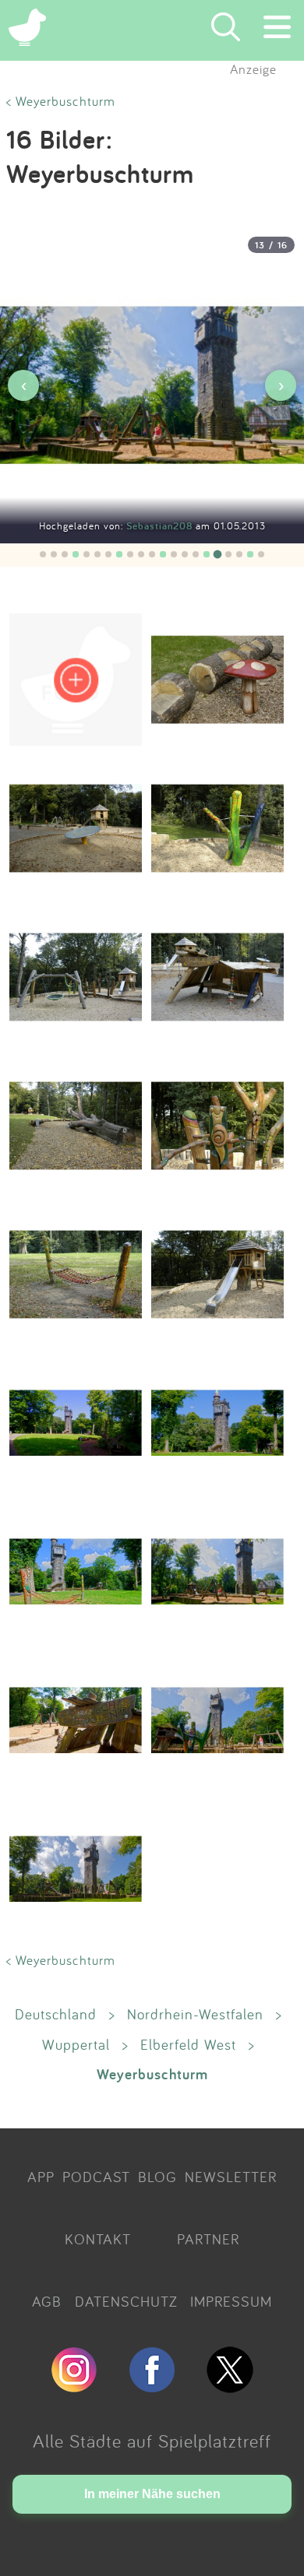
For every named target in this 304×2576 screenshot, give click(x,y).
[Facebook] (152, 2386)
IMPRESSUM (231, 2301)
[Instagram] (74, 2386)
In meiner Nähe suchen (152, 2494)
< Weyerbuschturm (61, 101)
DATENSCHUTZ (126, 2301)
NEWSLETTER (231, 2177)
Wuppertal (76, 2044)
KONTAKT (98, 2239)
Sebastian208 (161, 526)
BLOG (157, 2177)
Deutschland (56, 2014)
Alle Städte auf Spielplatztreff (152, 2441)
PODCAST (96, 2177)
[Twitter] (230, 2386)
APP (41, 2177)
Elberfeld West (188, 2044)
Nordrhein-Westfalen (195, 2014)
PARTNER (208, 2239)
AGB (47, 2301)
